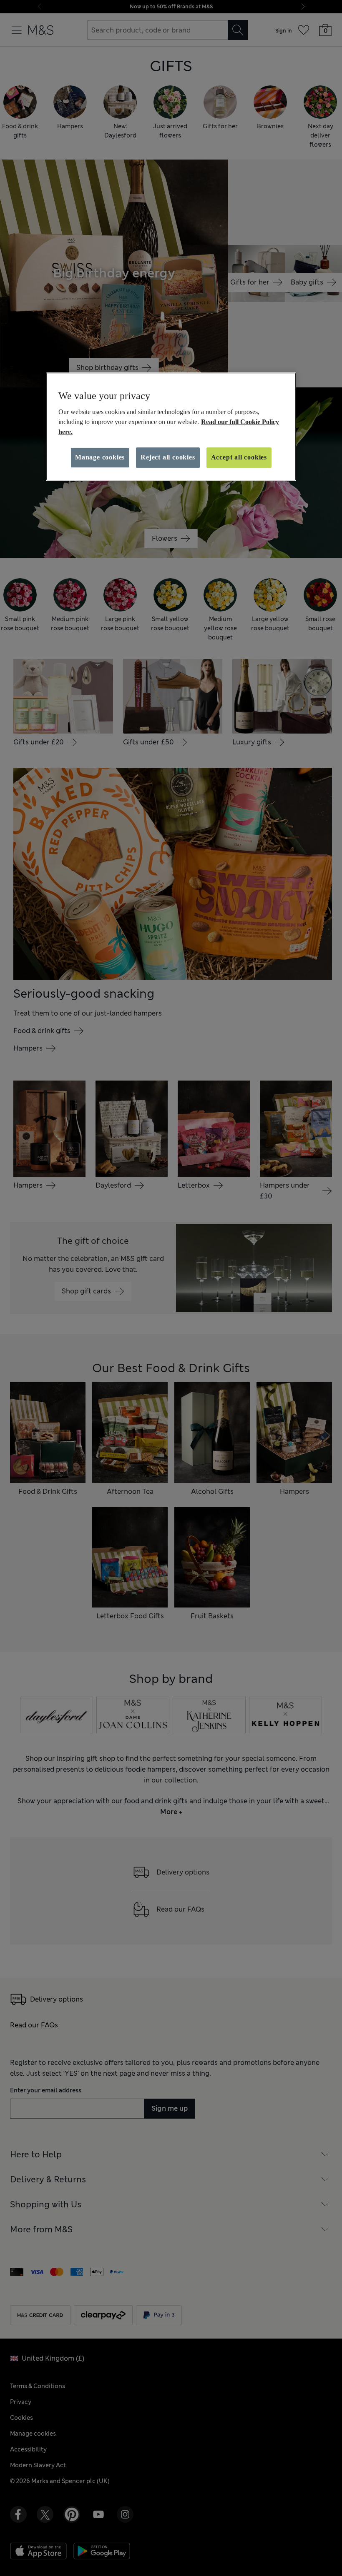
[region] (171, 427)
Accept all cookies (239, 457)
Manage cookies (100, 457)
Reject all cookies (168, 457)
